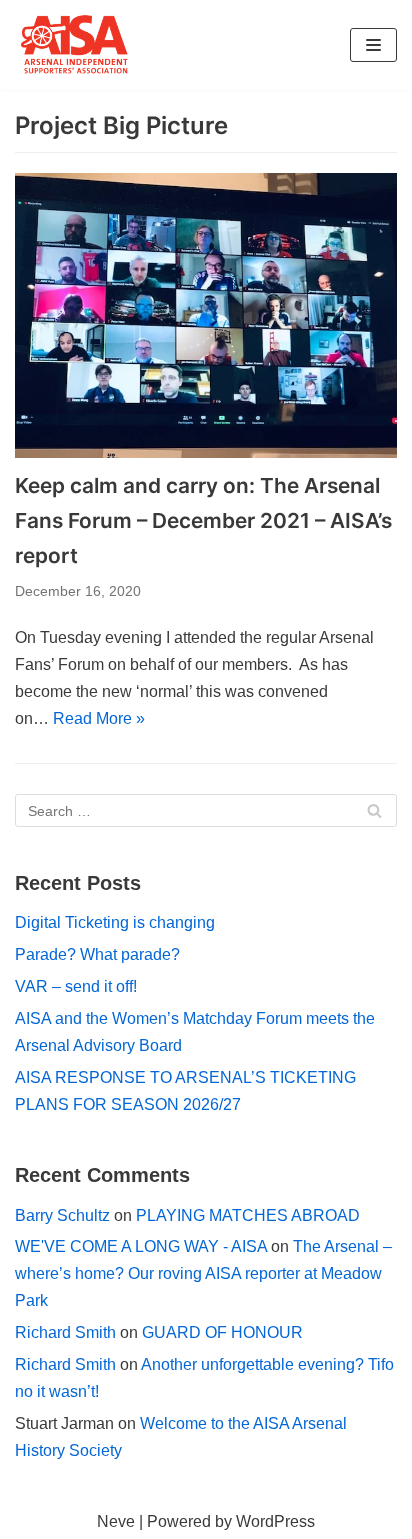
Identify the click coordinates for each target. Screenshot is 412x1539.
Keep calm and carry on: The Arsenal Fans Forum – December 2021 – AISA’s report (203, 520)
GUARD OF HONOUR (222, 1332)
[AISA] (75, 45)
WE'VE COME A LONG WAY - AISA (141, 1246)
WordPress (275, 1521)
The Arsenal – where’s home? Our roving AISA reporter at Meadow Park (203, 1273)
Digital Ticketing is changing (115, 922)
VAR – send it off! (76, 986)
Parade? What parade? (97, 954)
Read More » (99, 718)
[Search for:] (206, 810)
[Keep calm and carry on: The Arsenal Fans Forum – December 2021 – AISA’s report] (206, 315)
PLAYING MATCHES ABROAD (248, 1215)
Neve (116, 1521)
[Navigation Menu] (373, 45)
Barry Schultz (62, 1215)
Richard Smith (65, 1332)
